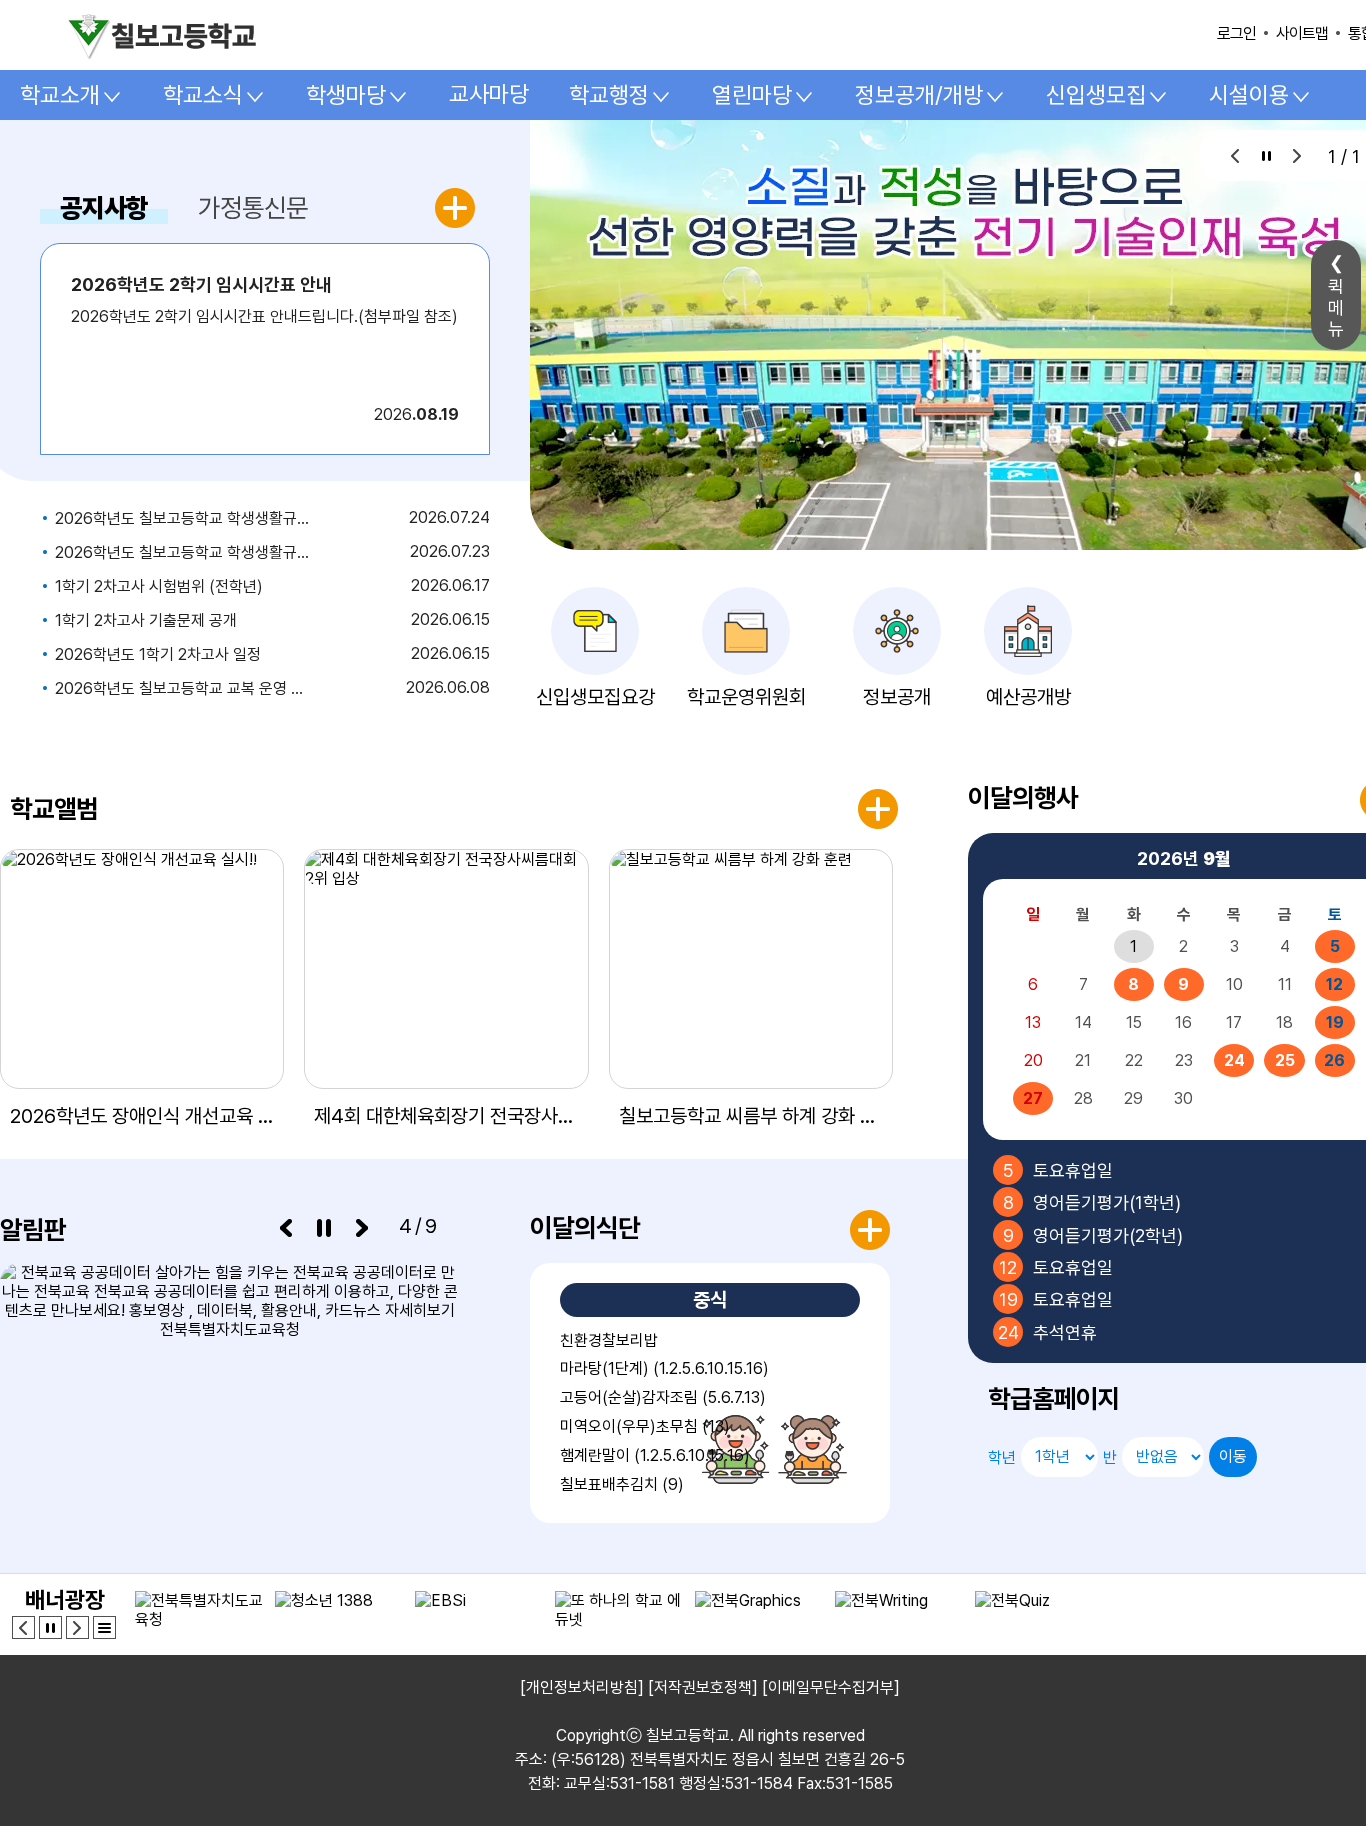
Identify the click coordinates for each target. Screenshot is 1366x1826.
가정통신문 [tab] (253, 207)
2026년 (1184, 858)
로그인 (1236, 33)
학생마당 (346, 95)
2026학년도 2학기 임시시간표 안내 (201, 284)
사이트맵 (1302, 33)
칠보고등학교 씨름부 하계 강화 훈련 (751, 1116)
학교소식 (203, 95)
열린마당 (752, 95)
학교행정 (609, 95)
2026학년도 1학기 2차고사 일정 (158, 654)
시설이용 (1249, 95)
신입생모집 (1096, 95)
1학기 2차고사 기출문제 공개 (146, 620)
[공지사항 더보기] (457, 208)
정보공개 (897, 697)
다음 (1297, 155)
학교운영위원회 (746, 697)
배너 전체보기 (104, 1627)
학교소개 (60, 95)
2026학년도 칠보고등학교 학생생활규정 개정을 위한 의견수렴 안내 (182, 552)
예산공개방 (1028, 697)
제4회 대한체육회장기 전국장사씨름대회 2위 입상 (446, 1116)
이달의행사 (1023, 797)
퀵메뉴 (1336, 307)
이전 (1235, 155)
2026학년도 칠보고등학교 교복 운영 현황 (182, 688)
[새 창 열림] (230, 1393)
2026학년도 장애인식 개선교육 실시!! (142, 1116)
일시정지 (1266, 155)
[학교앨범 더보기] (878, 809)
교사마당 (489, 94)
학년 (1002, 1457)
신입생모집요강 (595, 697)
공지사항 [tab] (104, 207)
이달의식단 (585, 1227)
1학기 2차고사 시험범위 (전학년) (159, 586)
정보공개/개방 (919, 95)
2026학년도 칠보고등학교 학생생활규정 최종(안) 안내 (182, 518)
